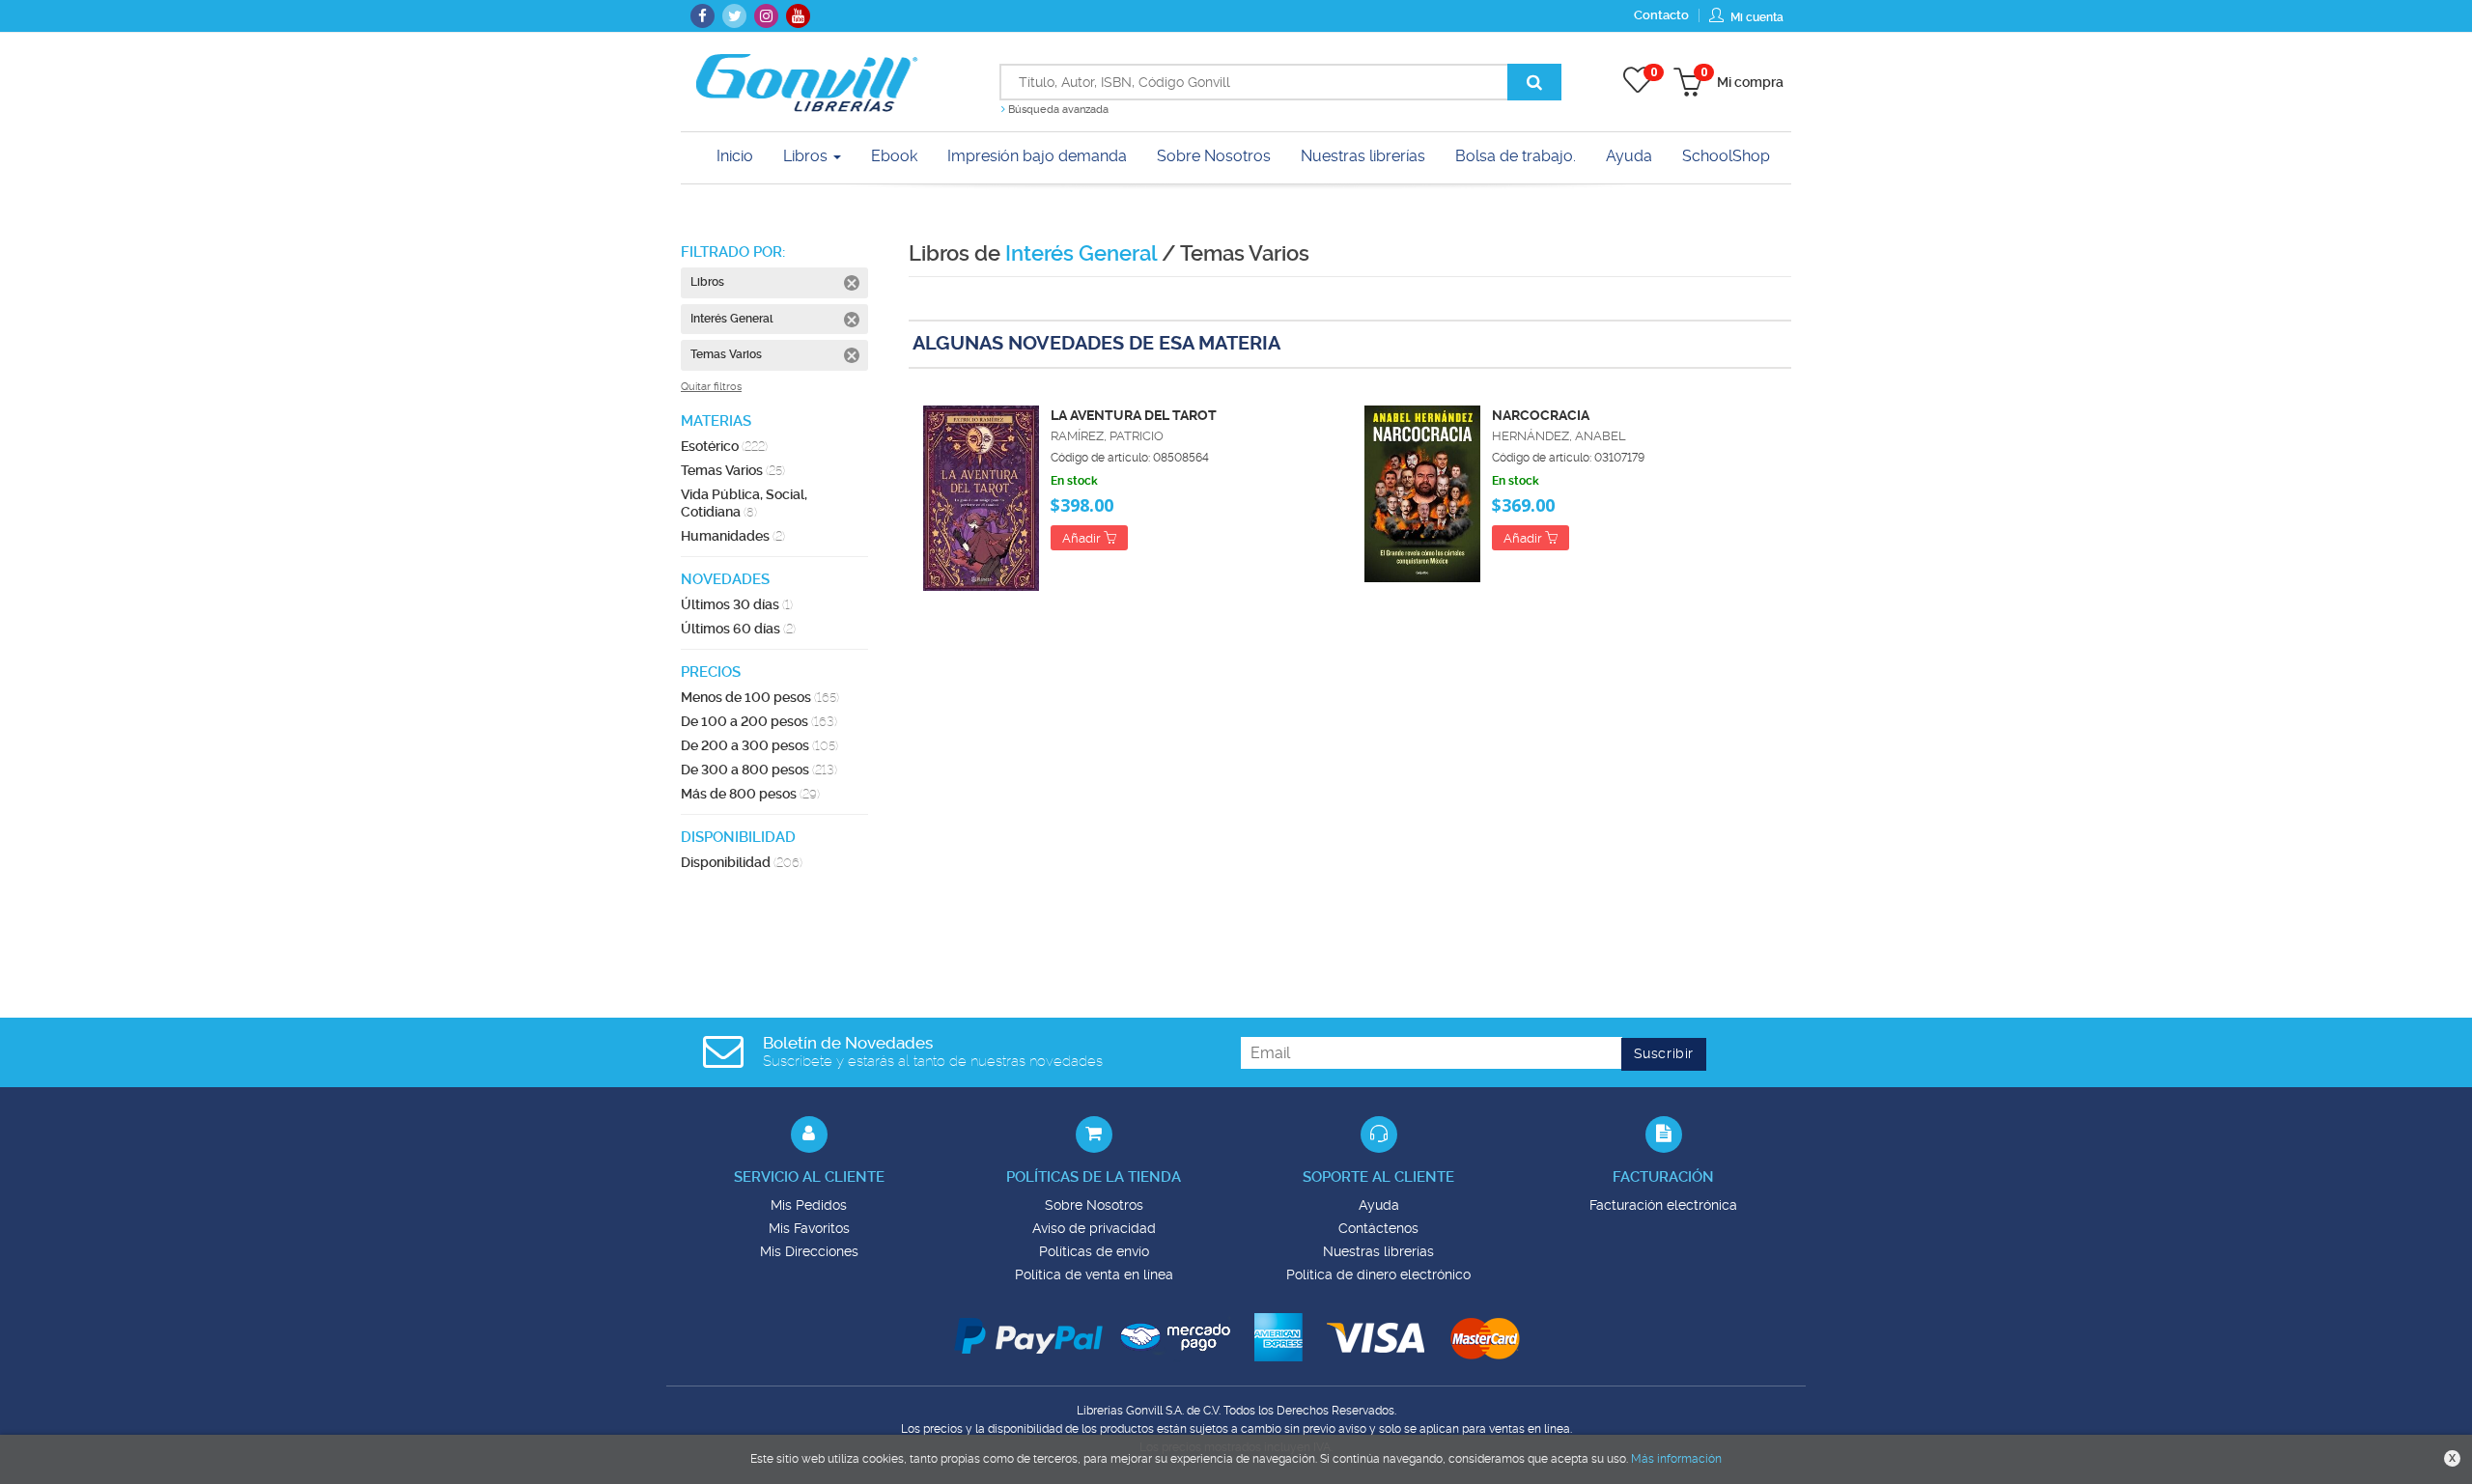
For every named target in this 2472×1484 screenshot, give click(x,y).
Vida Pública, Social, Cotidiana (744, 503)
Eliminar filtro (852, 283)
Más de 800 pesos (750, 794)
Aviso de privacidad (1094, 1228)
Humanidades (733, 536)
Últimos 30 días (737, 604)
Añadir (1083, 538)
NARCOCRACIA (1541, 415)
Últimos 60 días (738, 629)
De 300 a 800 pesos (759, 770)
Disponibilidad (742, 862)
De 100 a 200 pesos (759, 721)
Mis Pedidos (809, 1205)
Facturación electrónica (1663, 1205)
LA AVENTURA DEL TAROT (1134, 415)
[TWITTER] (734, 16)
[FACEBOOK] (702, 16)
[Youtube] (798, 16)
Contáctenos (1378, 1228)
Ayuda (1379, 1205)
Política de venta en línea (1094, 1274)
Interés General (1081, 253)
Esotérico (724, 446)
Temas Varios (733, 470)
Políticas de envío (1094, 1251)
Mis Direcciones (809, 1251)
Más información (1676, 1459)
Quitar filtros (711, 387)
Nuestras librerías (1378, 1251)
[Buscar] (1534, 82)
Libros (807, 156)
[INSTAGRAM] (766, 16)
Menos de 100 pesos (760, 697)
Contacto (1661, 15)
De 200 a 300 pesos (759, 745)
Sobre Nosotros (1094, 1205)
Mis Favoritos (809, 1228)
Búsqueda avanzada (1057, 110)
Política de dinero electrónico (1378, 1274)
